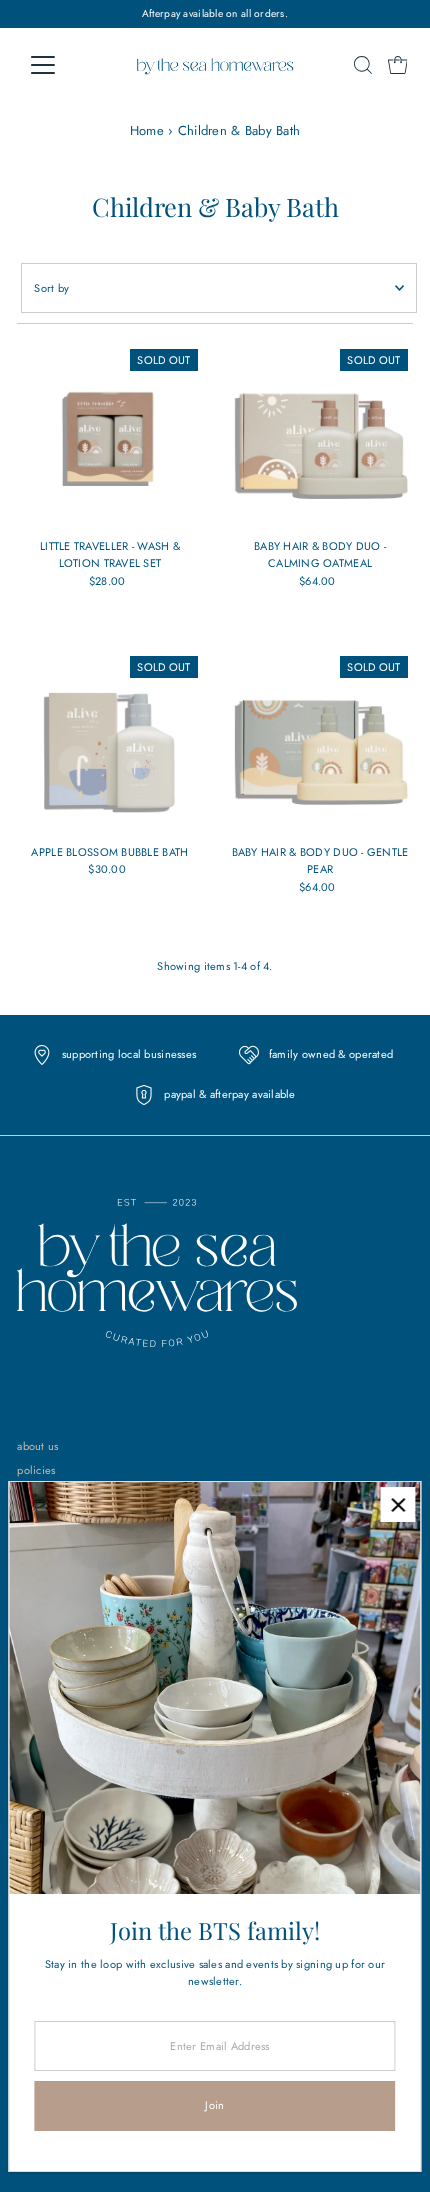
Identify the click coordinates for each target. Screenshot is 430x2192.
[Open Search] (363, 65)
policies (36, 1470)
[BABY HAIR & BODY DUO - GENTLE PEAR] (320, 743)
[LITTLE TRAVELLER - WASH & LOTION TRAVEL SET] (109, 436)
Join (214, 2105)
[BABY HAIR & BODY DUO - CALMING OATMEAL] (320, 436)
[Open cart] (398, 65)
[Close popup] (397, 1504)
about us (37, 1446)
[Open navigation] (64, 65)
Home (147, 130)
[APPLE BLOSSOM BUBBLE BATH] (109, 743)
